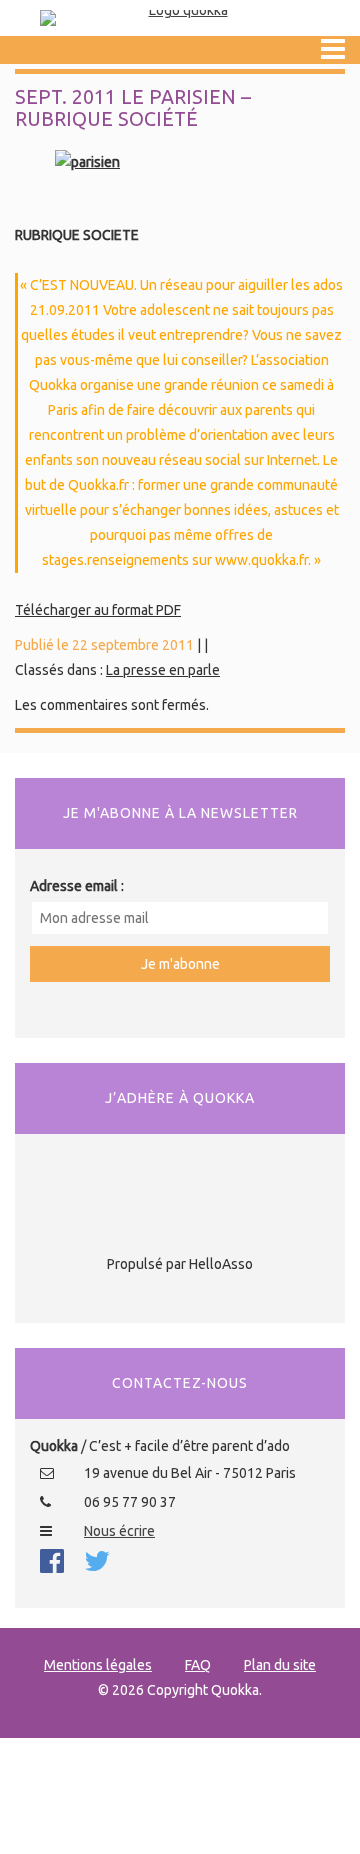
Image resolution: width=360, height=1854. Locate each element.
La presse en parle (163, 670)
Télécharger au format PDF (98, 610)
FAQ (198, 1665)
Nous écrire (119, 1531)
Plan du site (280, 1665)
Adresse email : (77, 886)
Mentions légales (98, 1665)
